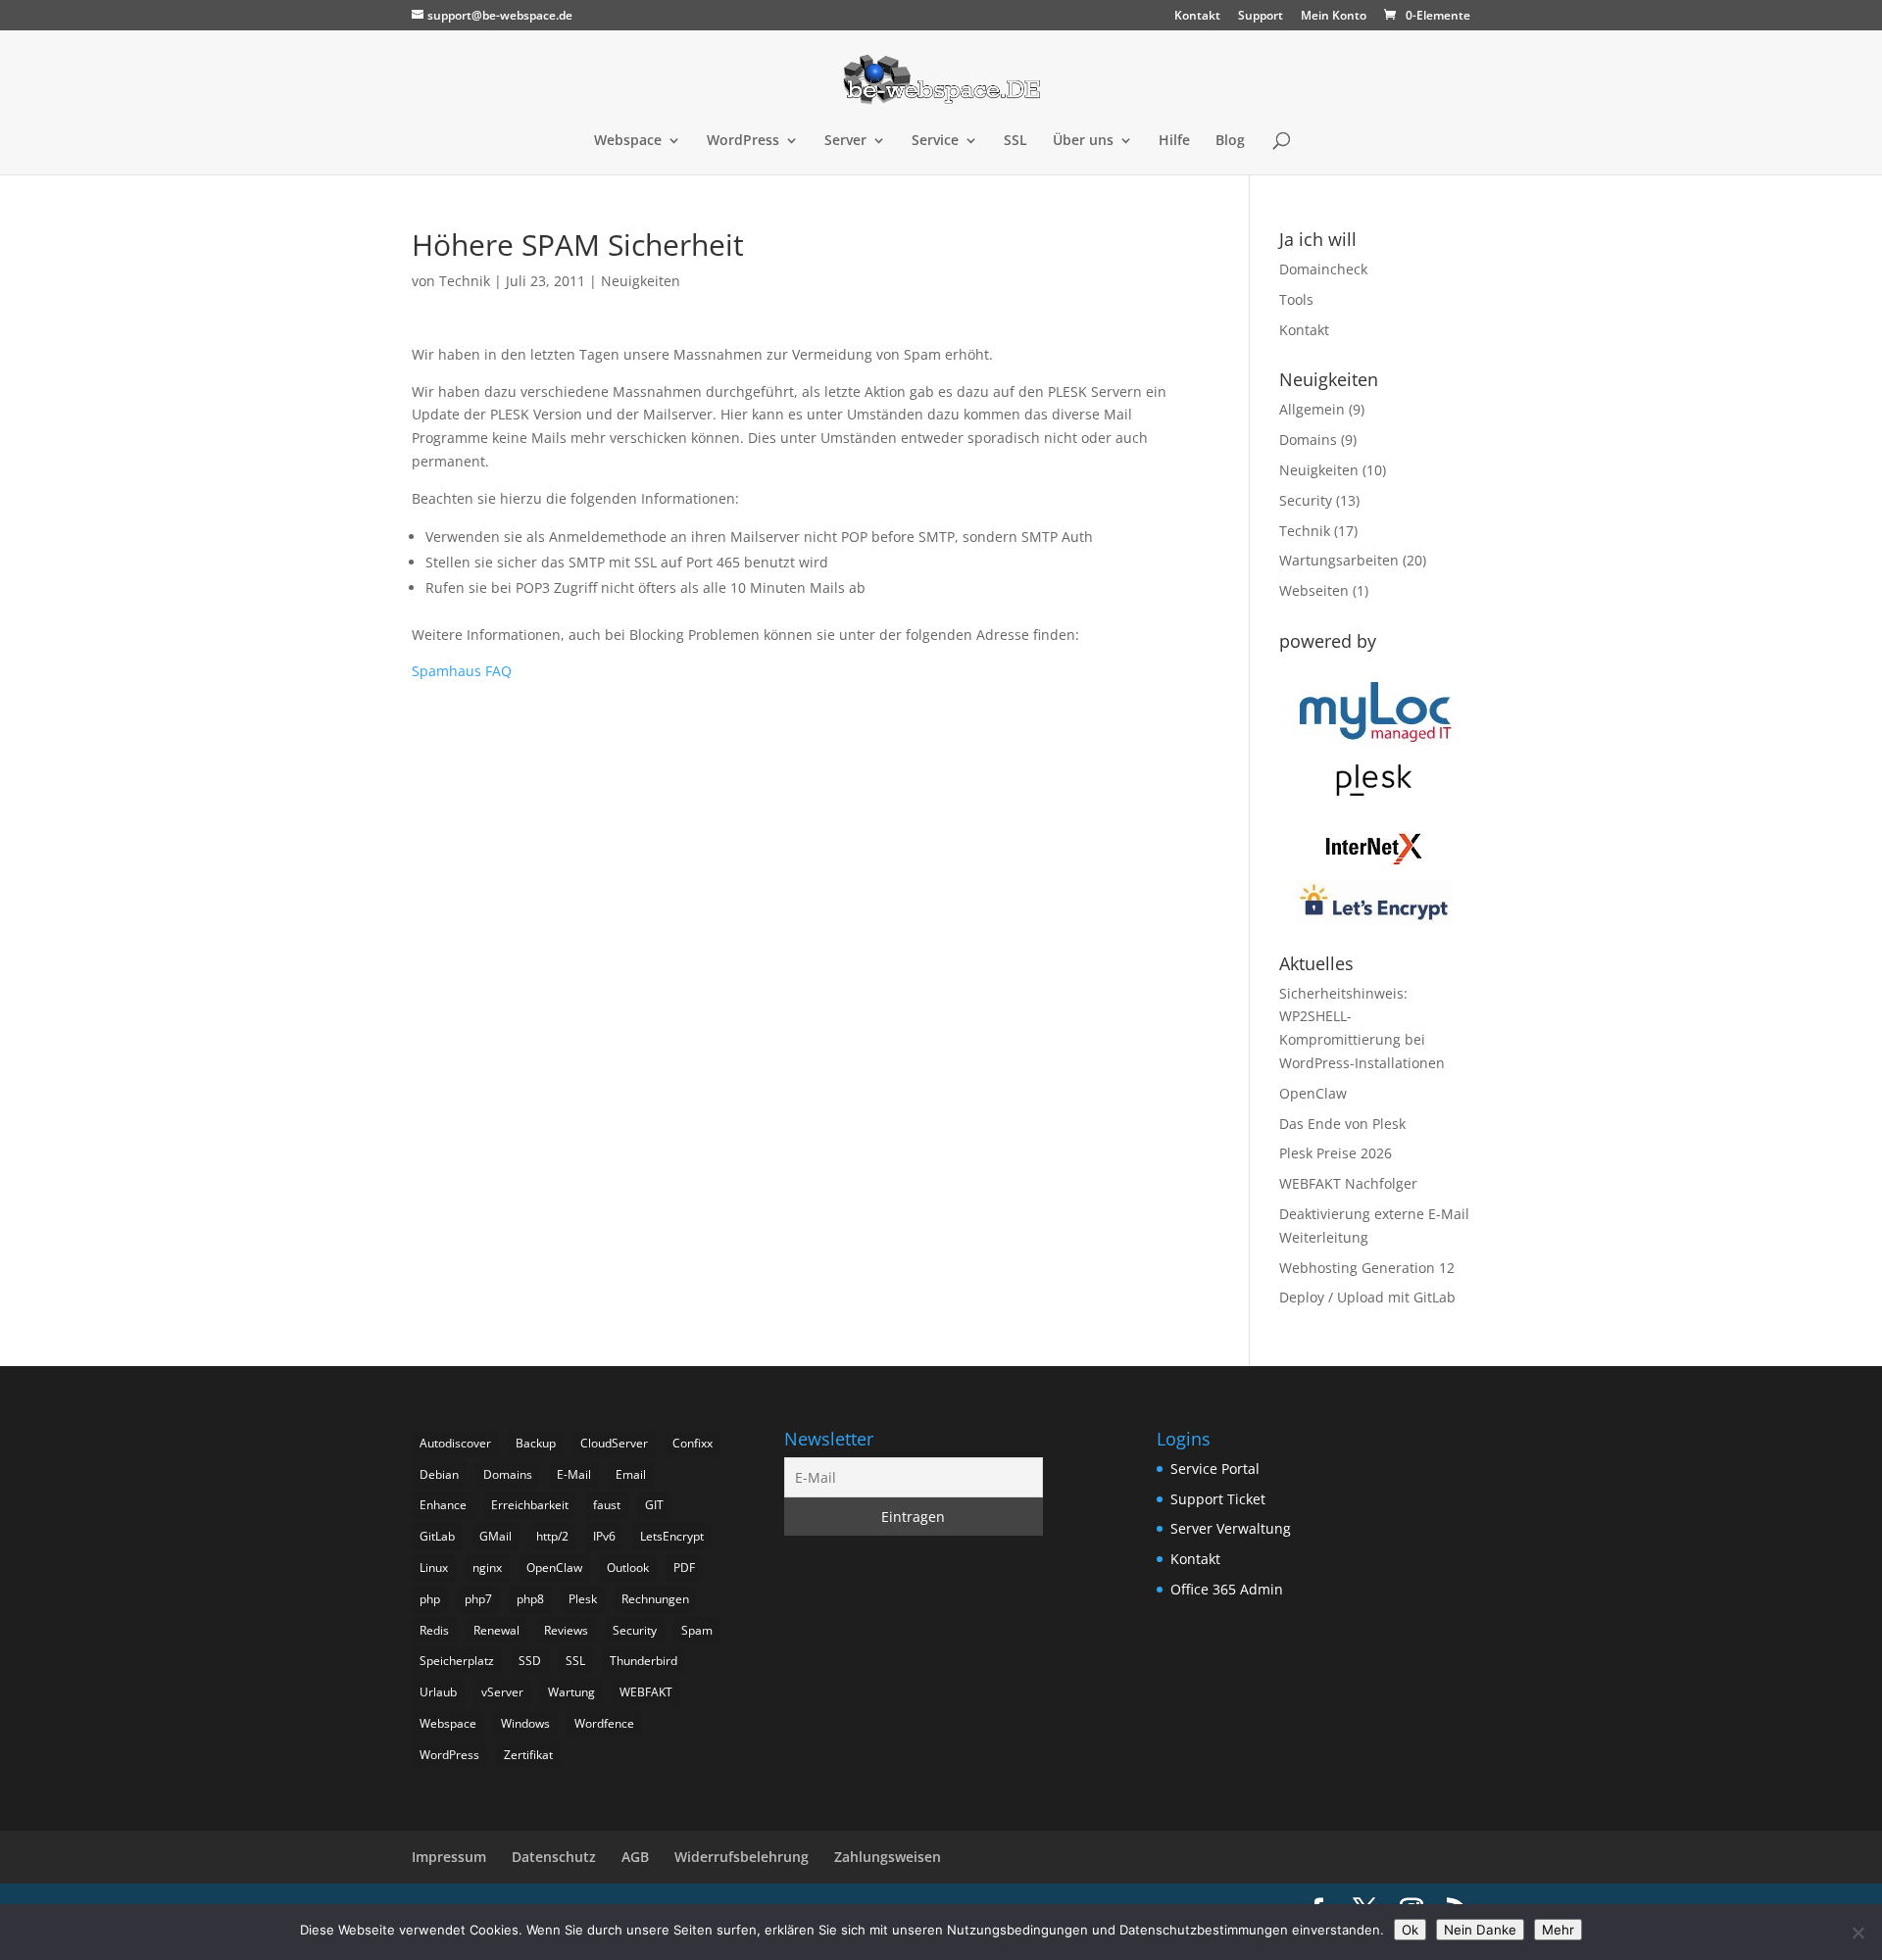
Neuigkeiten (641, 281)
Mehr (1558, 1930)
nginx (487, 1568)
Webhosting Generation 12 (1367, 1268)
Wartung (571, 1692)
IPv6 (604, 1536)
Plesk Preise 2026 (1336, 1153)
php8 (530, 1599)
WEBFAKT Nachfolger (1348, 1183)
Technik (465, 281)
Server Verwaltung (1231, 1528)
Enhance (443, 1505)
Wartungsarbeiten (1339, 560)
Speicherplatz (457, 1661)
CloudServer (614, 1443)
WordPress (743, 141)
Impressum (449, 1857)
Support (1261, 17)
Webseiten (1314, 590)
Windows (525, 1723)
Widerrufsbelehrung (742, 1857)
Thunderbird (644, 1661)
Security (1306, 500)
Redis (434, 1630)
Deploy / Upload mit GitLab (1367, 1297)
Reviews (566, 1630)
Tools (1296, 299)
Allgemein (1312, 409)
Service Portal (1215, 1469)
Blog (1230, 141)
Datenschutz (554, 1857)
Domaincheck (1323, 269)
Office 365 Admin (1227, 1589)
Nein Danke (1480, 1930)
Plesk (583, 1599)
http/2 (552, 1536)
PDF (684, 1568)
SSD (530, 1661)
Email (631, 1474)
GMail (495, 1536)
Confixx (693, 1443)
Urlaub (438, 1692)
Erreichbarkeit (530, 1505)
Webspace (628, 141)
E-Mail (574, 1474)
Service (935, 141)
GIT (654, 1505)
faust (607, 1505)
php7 (478, 1599)
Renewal (496, 1630)
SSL (1015, 141)
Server (845, 141)
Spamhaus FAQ (462, 671)
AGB (635, 1857)
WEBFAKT (646, 1692)
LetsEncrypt (672, 1536)
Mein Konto (1334, 17)
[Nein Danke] (1857, 1933)
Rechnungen (655, 1599)
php (430, 1599)
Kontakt (1197, 17)
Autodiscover (455, 1443)
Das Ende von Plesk (1342, 1124)
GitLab (437, 1536)
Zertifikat (528, 1755)
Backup (536, 1443)
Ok (1410, 1930)
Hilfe (1174, 141)
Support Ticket (1218, 1499)
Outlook (628, 1568)
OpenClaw (1313, 1093)
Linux (434, 1568)
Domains (1308, 440)
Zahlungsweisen (888, 1857)
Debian (439, 1474)
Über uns (1083, 141)
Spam (697, 1630)
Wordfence (604, 1723)
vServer (502, 1692)
